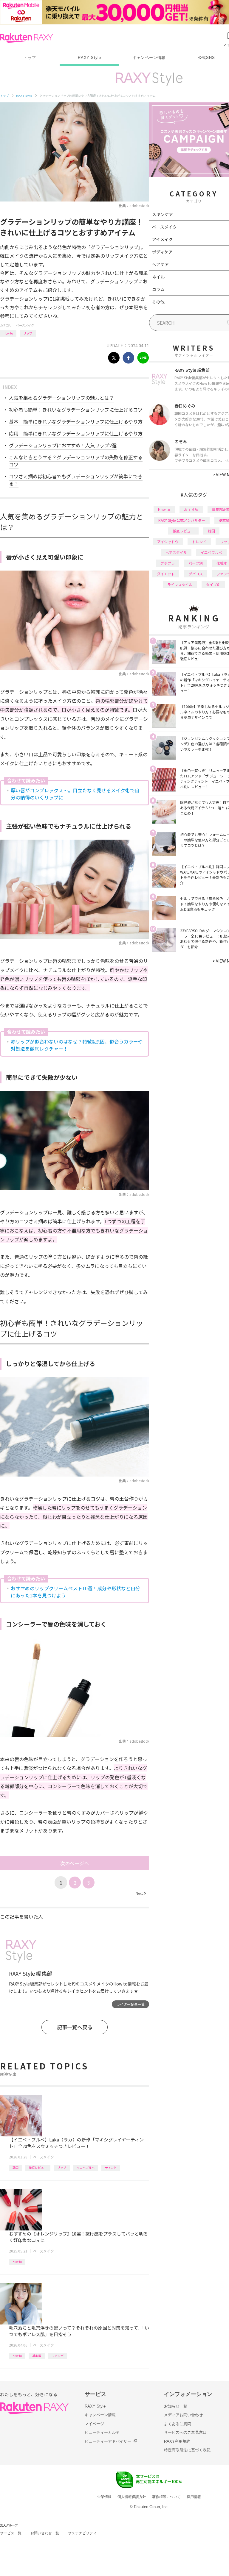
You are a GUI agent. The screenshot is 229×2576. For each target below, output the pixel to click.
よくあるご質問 (178, 2424)
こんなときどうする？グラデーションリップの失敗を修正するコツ (76, 461)
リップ (28, 333)
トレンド (199, 542)
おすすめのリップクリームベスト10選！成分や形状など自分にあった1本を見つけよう (75, 1592)
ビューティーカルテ (102, 2432)
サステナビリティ (82, 2533)
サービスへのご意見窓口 (185, 2432)
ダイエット (166, 574)
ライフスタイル (180, 584)
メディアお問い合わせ (183, 2415)
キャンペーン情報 (149, 58)
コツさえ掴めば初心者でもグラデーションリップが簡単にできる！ (76, 480)
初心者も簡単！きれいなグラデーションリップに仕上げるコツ (76, 410)
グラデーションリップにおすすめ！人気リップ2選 (63, 445)
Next (141, 1893)
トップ (30, 58)
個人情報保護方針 (132, 2497)
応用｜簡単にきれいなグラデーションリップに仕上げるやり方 (76, 433)
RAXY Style (89, 58)
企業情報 (104, 2497)
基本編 (37, 2356)
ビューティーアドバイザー (108, 2441)
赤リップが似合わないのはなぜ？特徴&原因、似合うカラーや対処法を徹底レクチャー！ (77, 1045)
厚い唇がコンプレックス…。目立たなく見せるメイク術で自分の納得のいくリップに (75, 794)
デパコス (196, 574)
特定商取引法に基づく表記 (187, 2450)
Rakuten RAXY (26, 38)
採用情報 (194, 2497)
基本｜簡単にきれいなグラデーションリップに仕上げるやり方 (76, 421)
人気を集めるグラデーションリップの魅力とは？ (61, 398)
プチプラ (168, 563)
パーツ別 (196, 563)
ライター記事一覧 (131, 2004)
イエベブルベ (86, 2168)
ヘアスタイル (176, 552)
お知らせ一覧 (176, 2406)
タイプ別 (213, 584)
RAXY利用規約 (177, 2441)
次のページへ (75, 1863)
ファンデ (58, 2356)
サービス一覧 (11, 2533)
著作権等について (166, 2497)
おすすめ (191, 509)
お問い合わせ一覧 (45, 2533)
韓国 (16, 2168)
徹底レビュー (38, 2168)
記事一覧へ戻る (75, 2027)
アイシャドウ (168, 542)
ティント (111, 2168)
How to (8, 333)
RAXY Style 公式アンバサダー (182, 520)
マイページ (94, 2424)
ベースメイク (25, 325)
